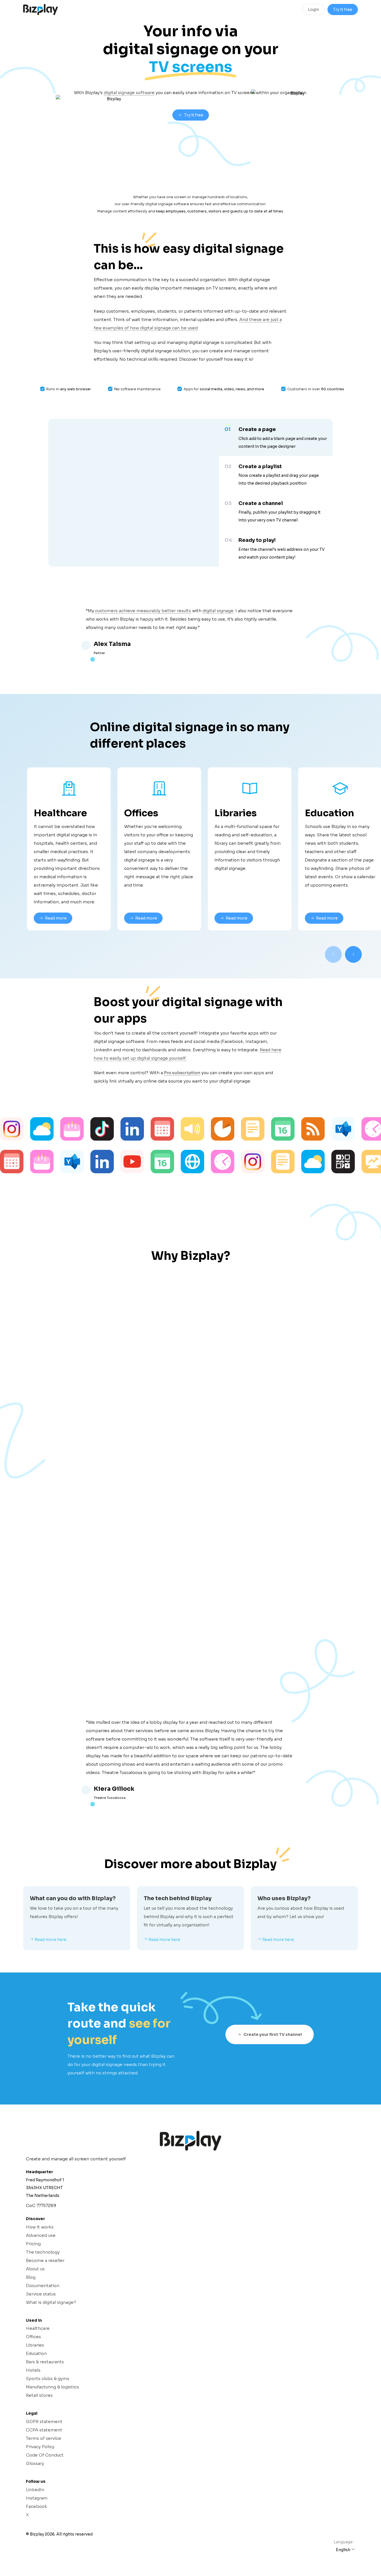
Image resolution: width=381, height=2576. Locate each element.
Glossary (35, 2463)
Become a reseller (45, 2260)
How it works (40, 2227)
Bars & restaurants (45, 2362)
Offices (33, 2337)
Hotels (33, 2370)
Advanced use (41, 2235)
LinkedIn (35, 2490)
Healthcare (38, 2328)
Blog (31, 2277)
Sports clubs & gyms (48, 2379)
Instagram (37, 2498)
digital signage (218, 611)
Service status (41, 2294)
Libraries (35, 2345)
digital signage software (129, 93)
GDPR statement (44, 2421)
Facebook (37, 2506)
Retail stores (39, 2395)
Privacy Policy (40, 2447)
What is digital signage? (51, 2302)
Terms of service (44, 2438)
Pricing (33, 2244)
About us (35, 2269)
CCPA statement (44, 2430)
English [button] (343, 2550)
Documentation (43, 2286)
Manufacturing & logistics (52, 2387)
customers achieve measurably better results (143, 611)
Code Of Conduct (45, 2455)
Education (36, 2353)
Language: (343, 2542)
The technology (43, 2252)
